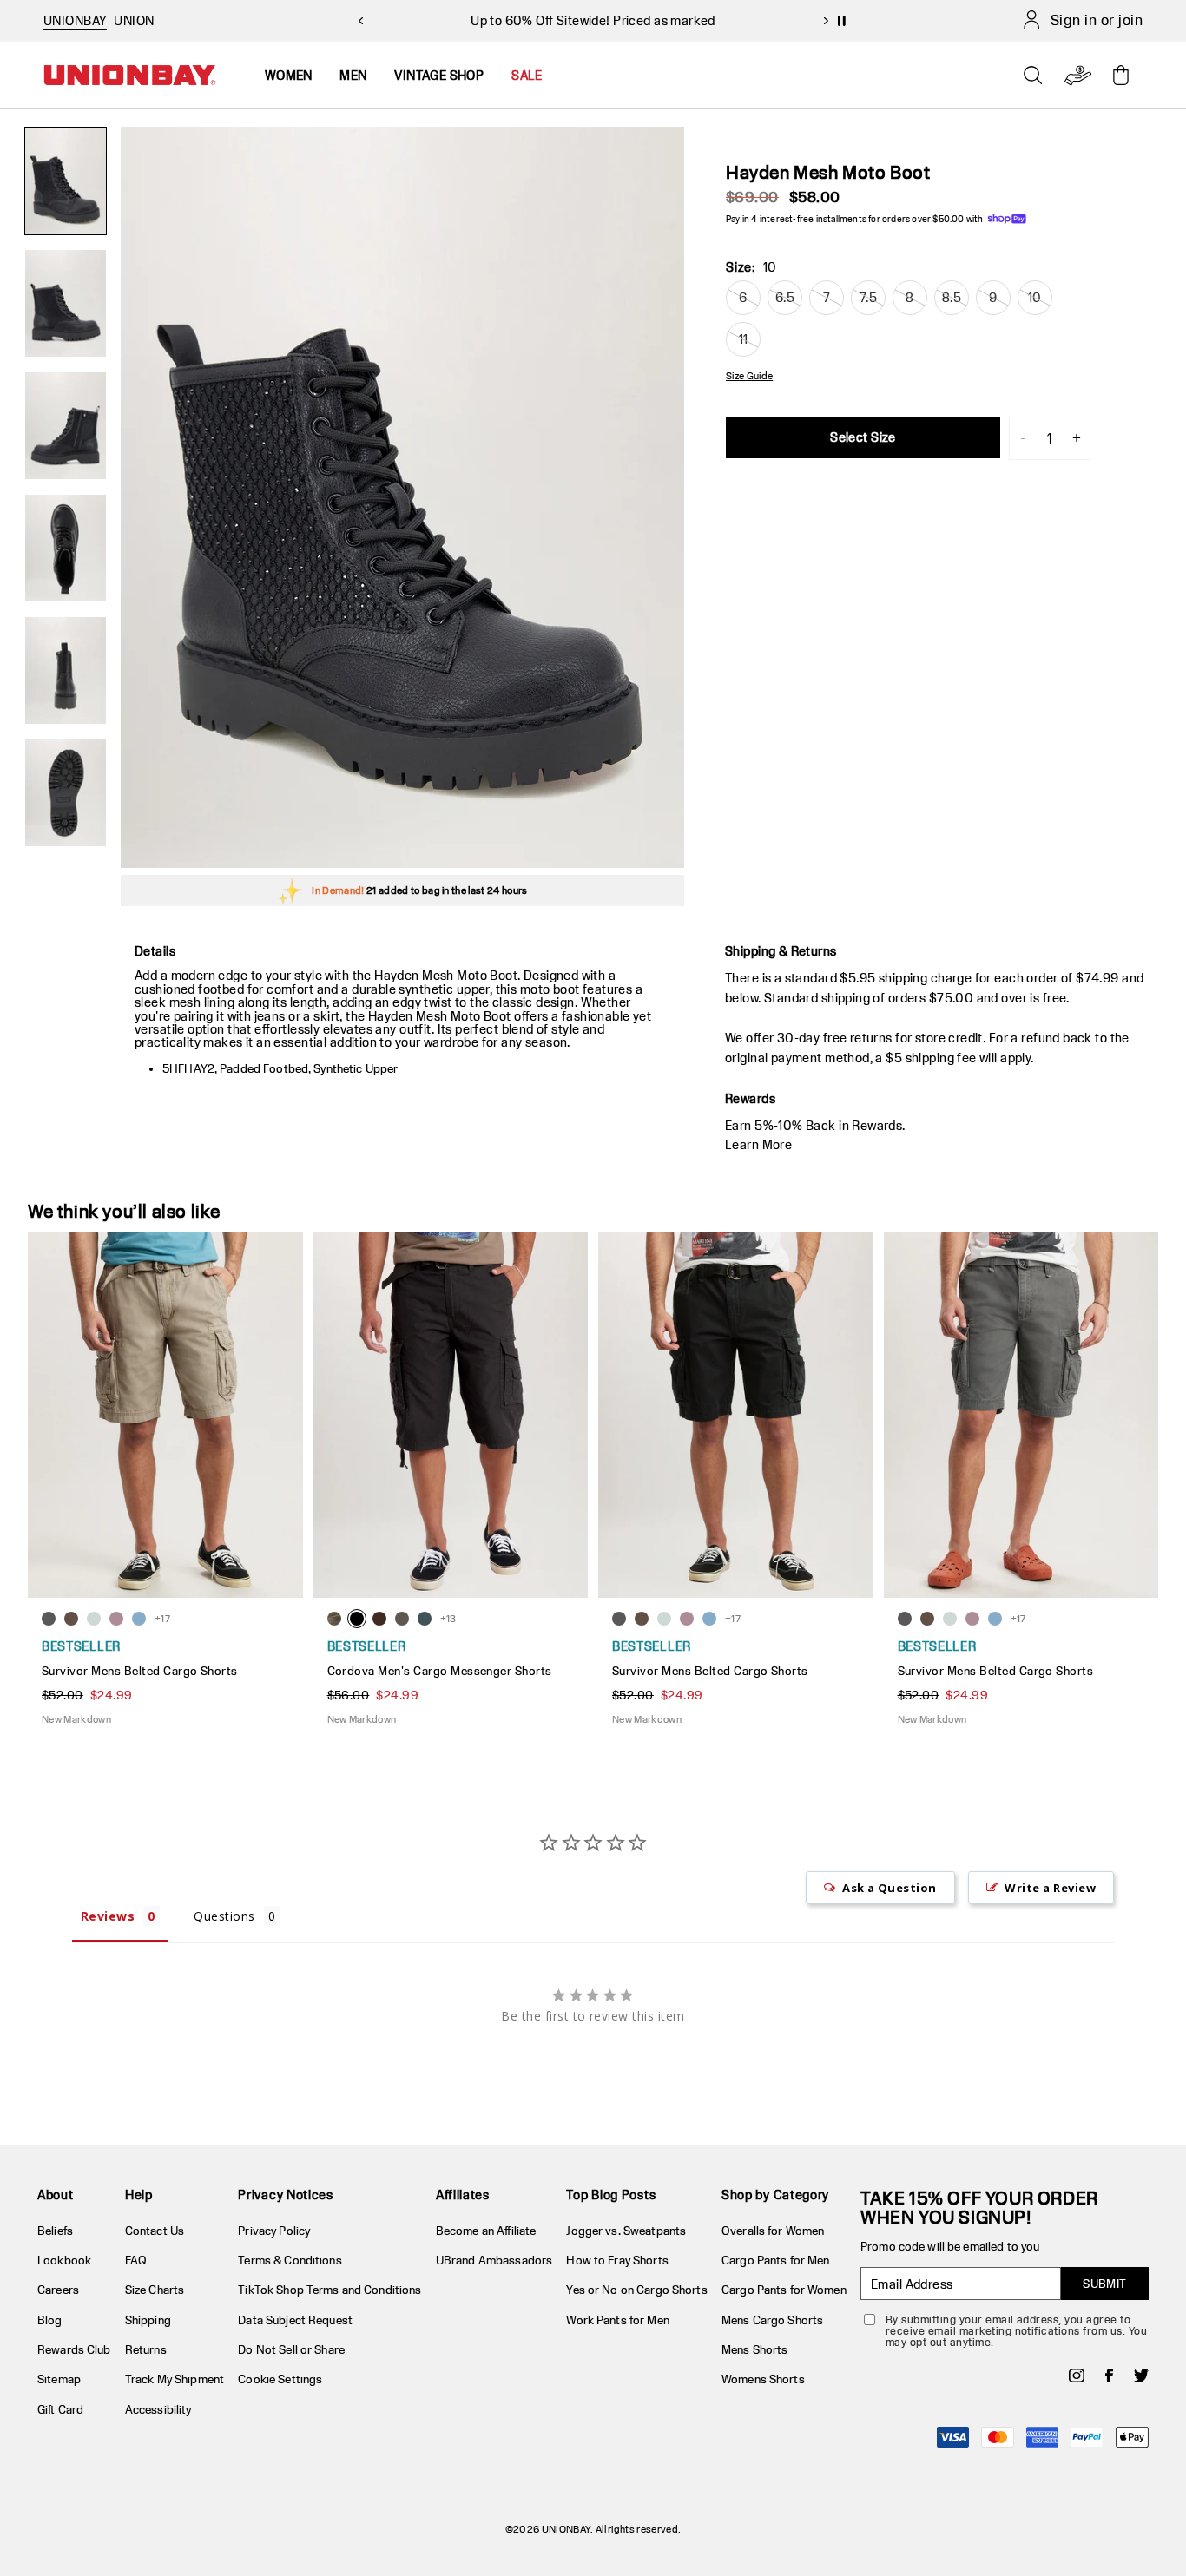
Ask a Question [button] (889, 1888)
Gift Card (60, 2409)
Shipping (148, 2320)
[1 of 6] (66, 181)
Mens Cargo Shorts (772, 2320)
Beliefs (55, 2231)
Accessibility (158, 2409)
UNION (134, 20)
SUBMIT (1105, 2284)
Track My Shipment (175, 2379)
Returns (146, 2349)
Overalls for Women (773, 2231)
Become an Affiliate (486, 2231)
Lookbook (64, 2260)
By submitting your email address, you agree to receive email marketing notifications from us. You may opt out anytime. (1016, 2331)
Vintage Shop (439, 75)
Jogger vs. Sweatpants (626, 2231)
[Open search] (1033, 76)
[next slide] (826, 21)
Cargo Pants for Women (784, 2290)
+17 (162, 1618)
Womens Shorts (763, 2379)
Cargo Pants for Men (775, 2260)
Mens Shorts (754, 2349)
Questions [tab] (224, 1916)
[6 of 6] (66, 793)
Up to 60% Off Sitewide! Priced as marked (593, 20)
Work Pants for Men (617, 2320)
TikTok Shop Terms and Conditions (329, 2290)
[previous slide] (360, 21)
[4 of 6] (66, 548)
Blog (50, 2320)
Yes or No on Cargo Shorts (636, 2290)
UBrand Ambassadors (494, 2260)
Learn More (758, 1144)
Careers (58, 2290)
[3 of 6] (66, 426)
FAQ (136, 2260)
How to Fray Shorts (617, 2260)
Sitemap (59, 2379)
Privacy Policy (274, 2231)
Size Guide (749, 376)
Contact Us (155, 2231)
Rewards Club (74, 2349)
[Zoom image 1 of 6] (402, 497)
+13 (448, 1618)
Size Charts (155, 2290)
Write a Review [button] (1050, 1888)
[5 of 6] (66, 670)
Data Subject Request (295, 2320)
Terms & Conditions (290, 2260)
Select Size (863, 437)
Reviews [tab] (108, 1916)
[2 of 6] (66, 303)
